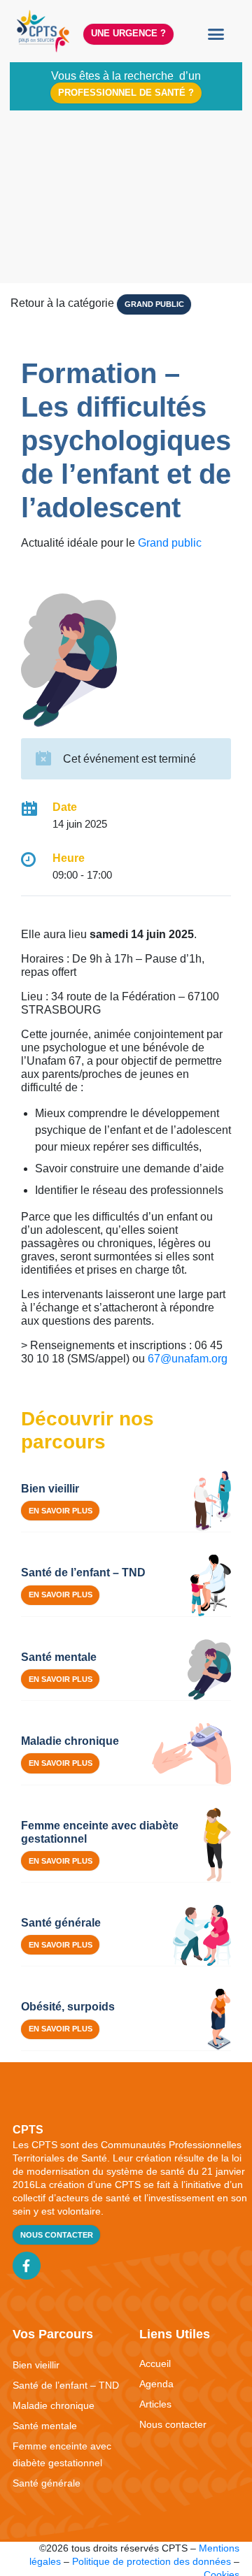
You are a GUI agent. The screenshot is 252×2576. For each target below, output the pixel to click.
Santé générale (47, 2483)
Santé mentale (45, 2426)
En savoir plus (61, 1511)
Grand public (154, 304)
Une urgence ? (128, 33)
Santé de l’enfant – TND (66, 2385)
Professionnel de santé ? (126, 93)
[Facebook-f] (27, 2266)
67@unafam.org (188, 1359)
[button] (216, 34)
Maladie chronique (54, 2405)
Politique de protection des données (152, 2561)
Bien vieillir (36, 2365)
